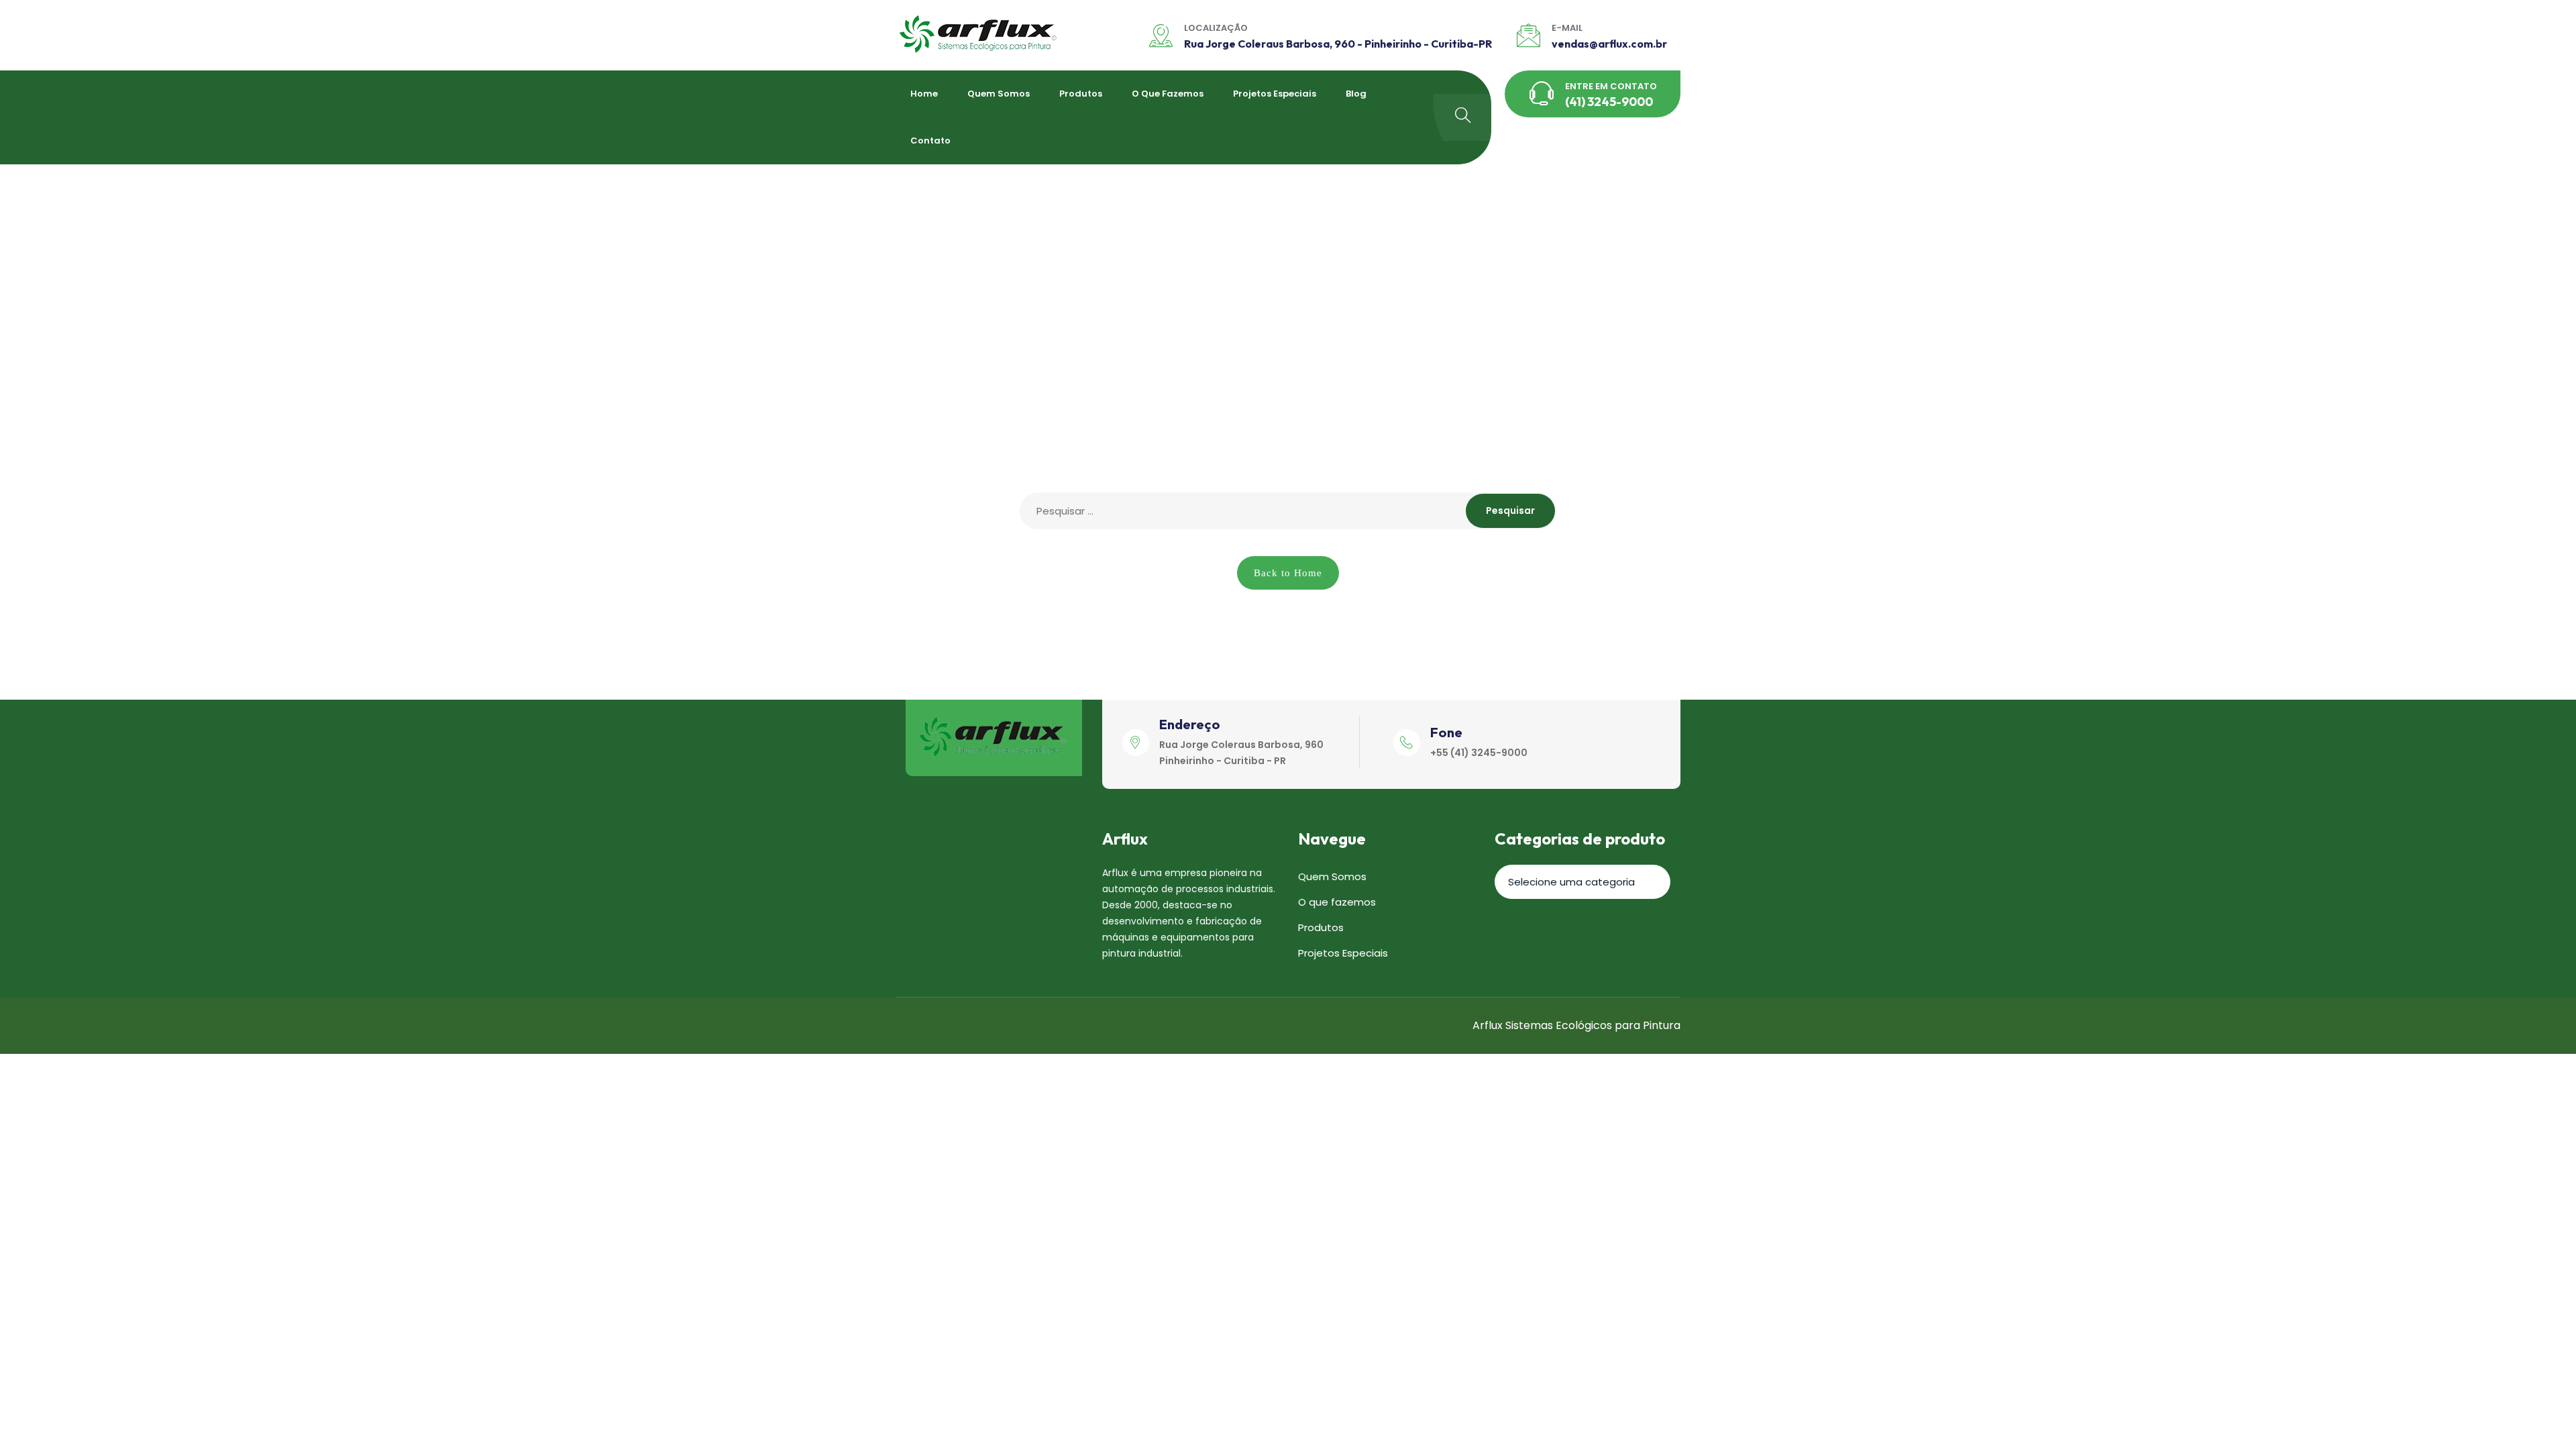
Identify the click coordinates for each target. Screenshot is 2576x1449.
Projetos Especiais (1275, 94)
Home (924, 94)
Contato (930, 141)
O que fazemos (1168, 94)
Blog (1356, 94)
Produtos (1081, 94)
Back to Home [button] (1288, 573)
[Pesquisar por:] (1288, 511)
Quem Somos (999, 94)
